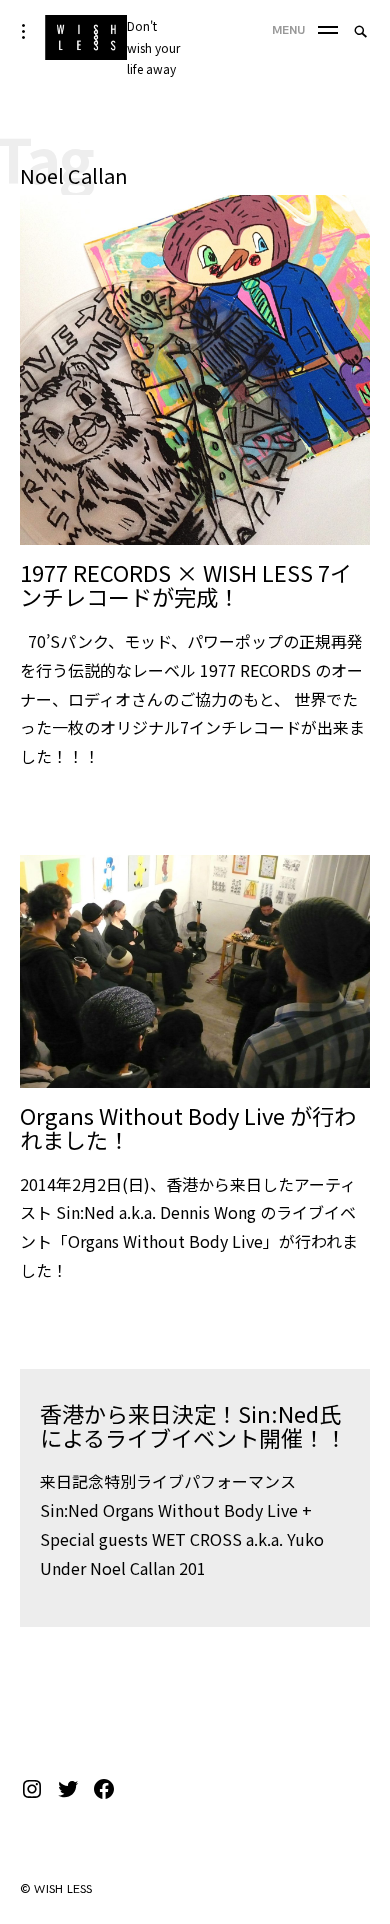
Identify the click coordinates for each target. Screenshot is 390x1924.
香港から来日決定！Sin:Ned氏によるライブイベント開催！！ (193, 1425)
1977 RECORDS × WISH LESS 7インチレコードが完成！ (186, 584)
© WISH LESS (56, 1889)
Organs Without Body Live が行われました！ (188, 1127)
